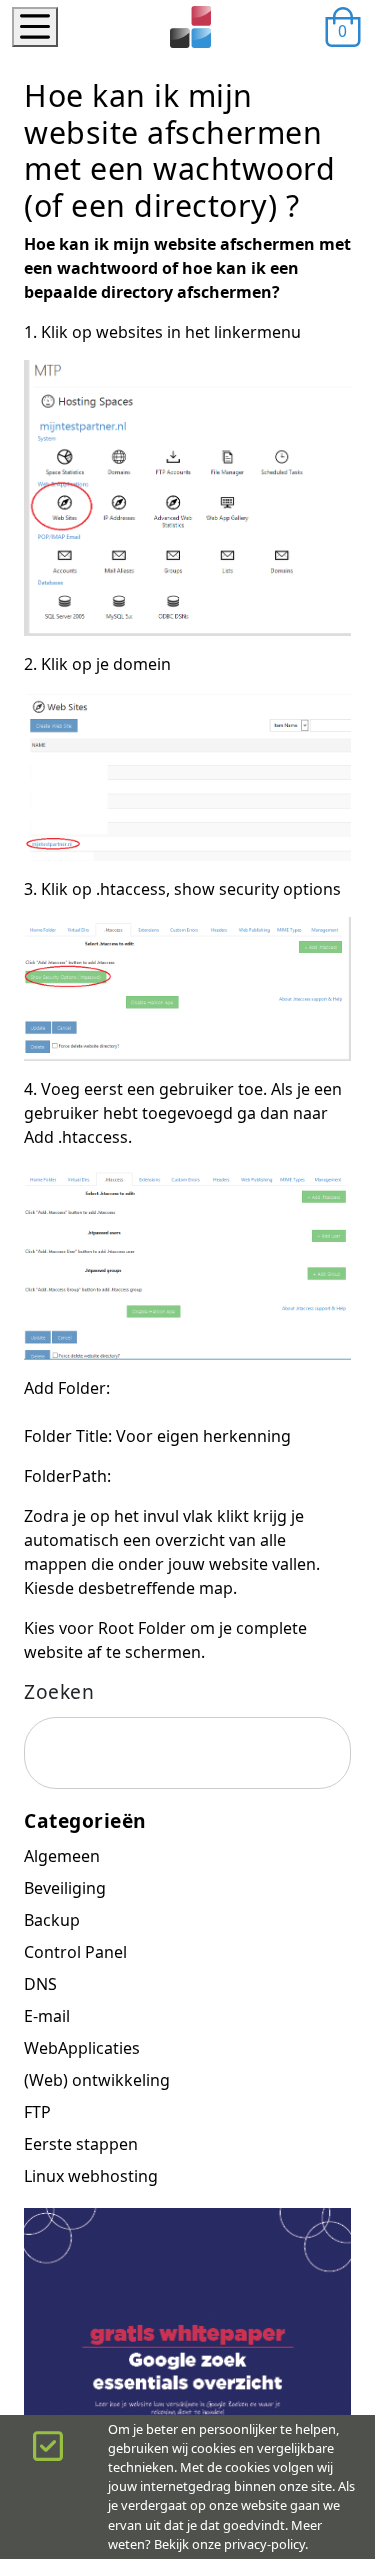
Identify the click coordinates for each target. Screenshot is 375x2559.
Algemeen (62, 1856)
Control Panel (75, 1952)
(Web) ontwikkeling (97, 2080)
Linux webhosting (91, 2176)
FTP (37, 2112)
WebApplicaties (82, 2048)
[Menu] (35, 27)
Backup (52, 1920)
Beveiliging (65, 1888)
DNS (40, 1984)
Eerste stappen (81, 2144)
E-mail (47, 2016)
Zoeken (59, 1691)
